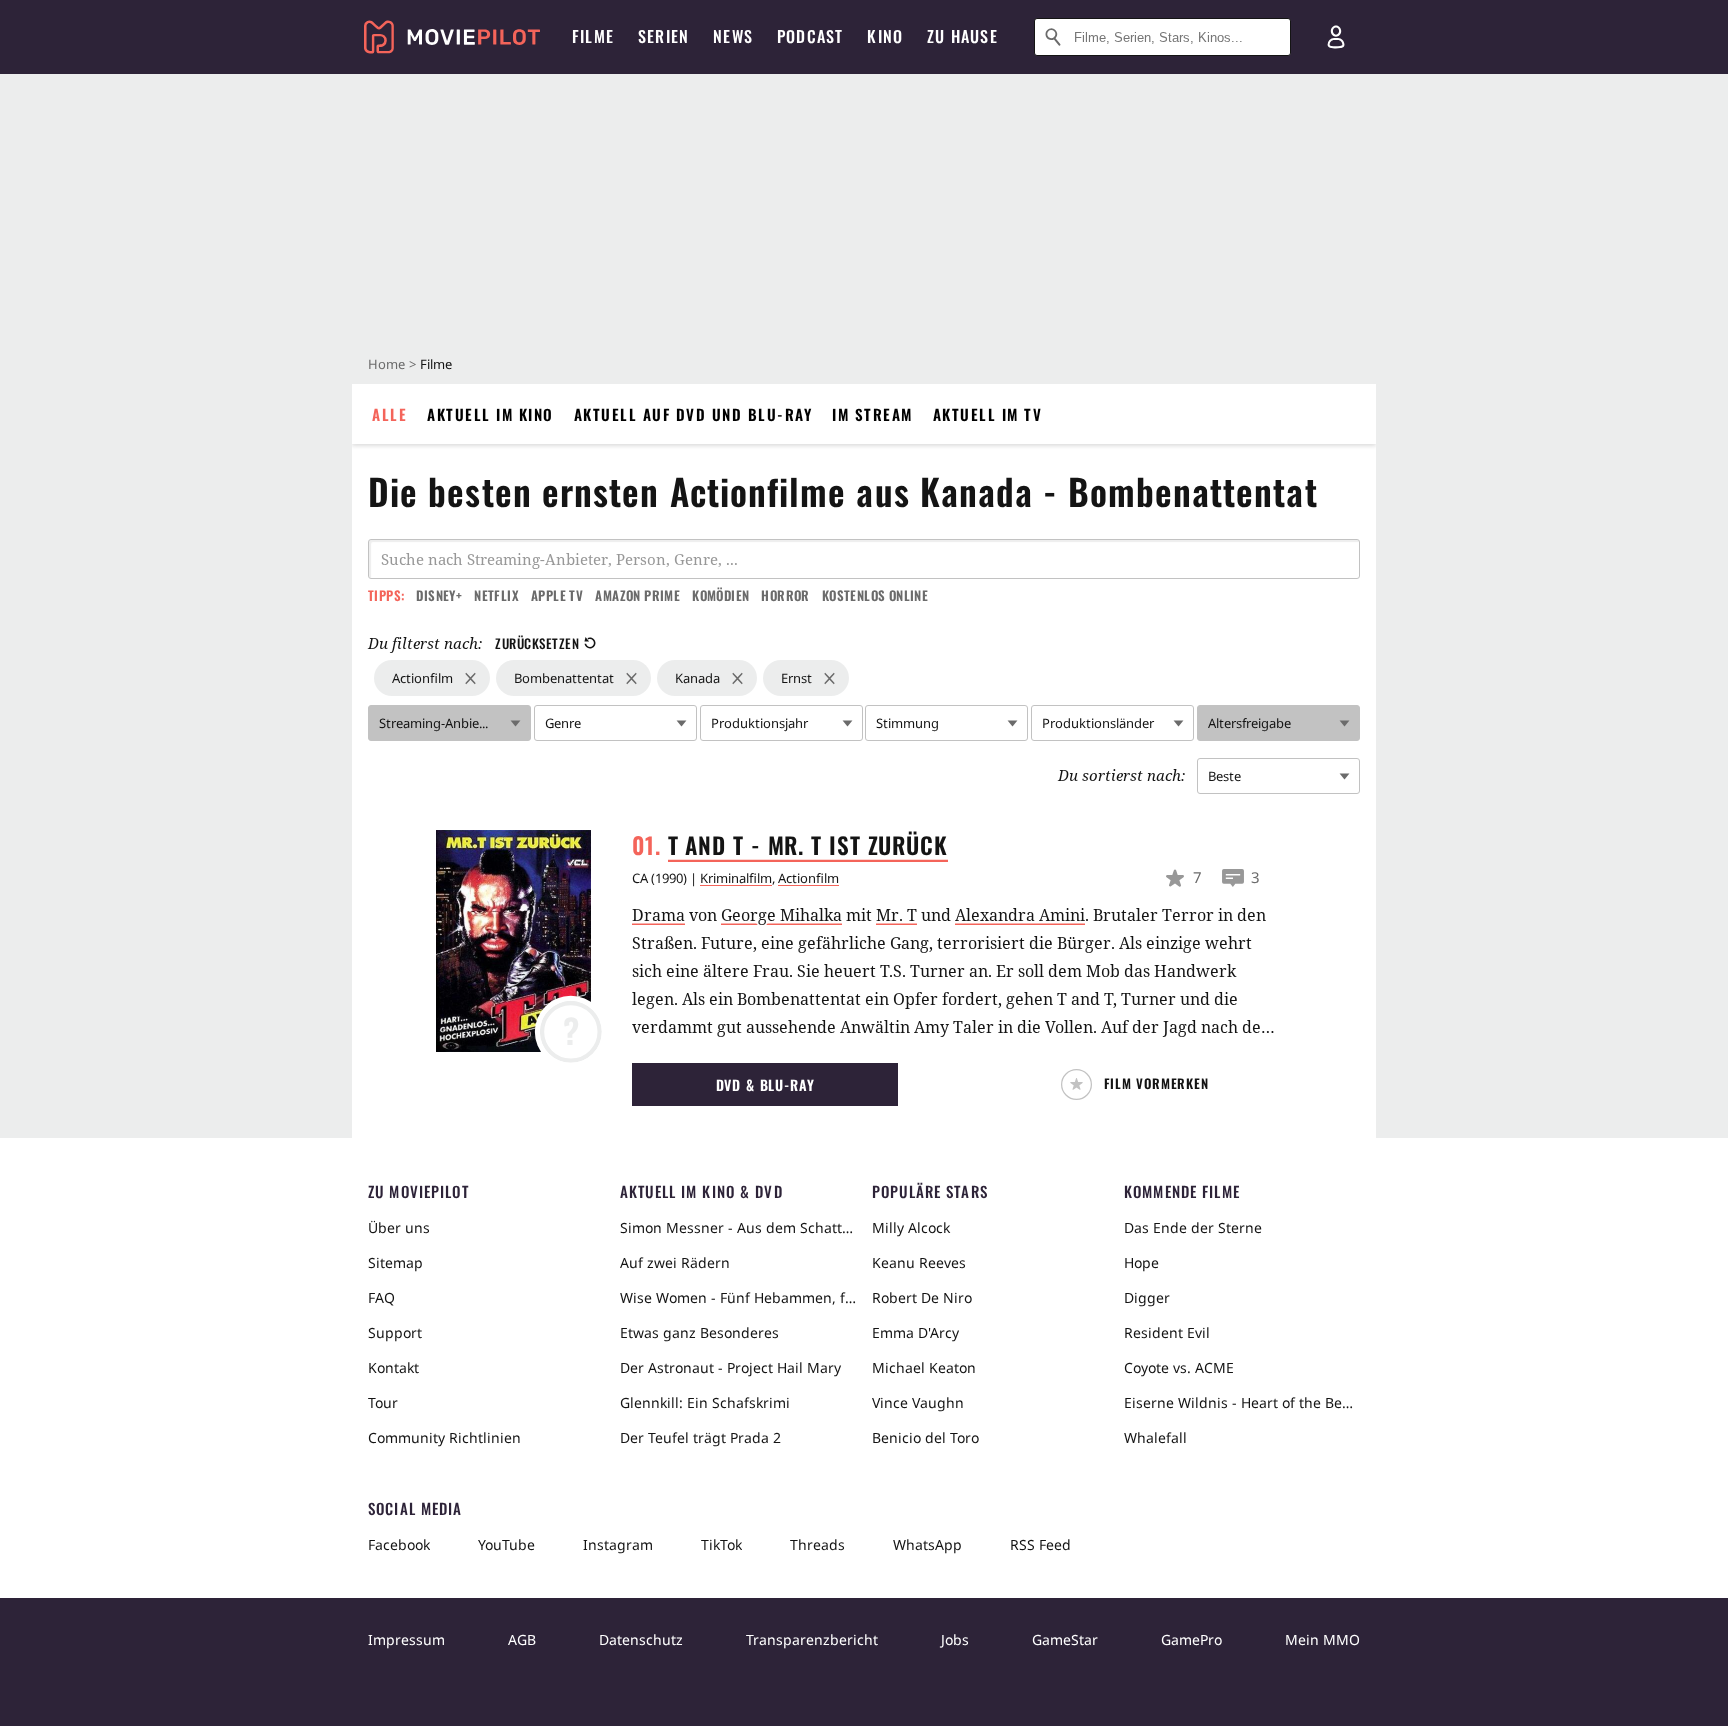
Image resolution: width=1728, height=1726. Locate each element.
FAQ (381, 1297)
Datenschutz (641, 1639)
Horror (785, 595)
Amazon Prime (637, 595)
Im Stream (872, 414)
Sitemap (395, 1262)
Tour (383, 1402)
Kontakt (393, 1367)
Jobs (955, 1639)
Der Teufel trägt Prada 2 (700, 1437)
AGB (522, 1639)
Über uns (399, 1227)
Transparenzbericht (812, 1639)
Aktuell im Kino (490, 414)
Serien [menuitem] (663, 36)
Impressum (406, 1639)
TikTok (721, 1544)
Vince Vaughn (918, 1402)
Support (395, 1332)
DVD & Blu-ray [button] (765, 1084)
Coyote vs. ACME (1179, 1367)
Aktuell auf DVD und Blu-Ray (693, 414)
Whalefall (1155, 1437)
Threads (817, 1544)
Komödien (720, 595)
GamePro (1191, 1639)
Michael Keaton (924, 1367)
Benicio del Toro (925, 1437)
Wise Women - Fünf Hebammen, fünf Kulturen (738, 1297)
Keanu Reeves (919, 1262)
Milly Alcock (911, 1227)
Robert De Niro (922, 1297)
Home (386, 364)
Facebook (399, 1544)
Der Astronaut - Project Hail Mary (730, 1367)
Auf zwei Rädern (675, 1262)
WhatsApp (927, 1544)
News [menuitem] (733, 36)
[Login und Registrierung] (1336, 37)
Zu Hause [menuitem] (962, 36)
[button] (1143, 1084)
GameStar (1065, 1639)
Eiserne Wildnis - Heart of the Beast (1242, 1402)
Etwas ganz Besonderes (699, 1332)
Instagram (618, 1544)
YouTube (506, 1544)
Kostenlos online (875, 595)
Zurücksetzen (537, 643)
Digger (1147, 1297)
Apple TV (557, 595)
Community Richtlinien (444, 1437)
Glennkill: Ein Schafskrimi (705, 1402)
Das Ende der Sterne (1193, 1227)
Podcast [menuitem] (810, 36)
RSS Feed (1040, 1544)
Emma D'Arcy (915, 1332)
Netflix (496, 595)
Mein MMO (1322, 1639)
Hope (1141, 1262)
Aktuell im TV (988, 414)
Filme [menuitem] (593, 36)
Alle (389, 414)
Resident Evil (1167, 1332)
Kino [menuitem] (885, 36)
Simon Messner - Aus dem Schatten (738, 1227)
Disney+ (439, 595)
